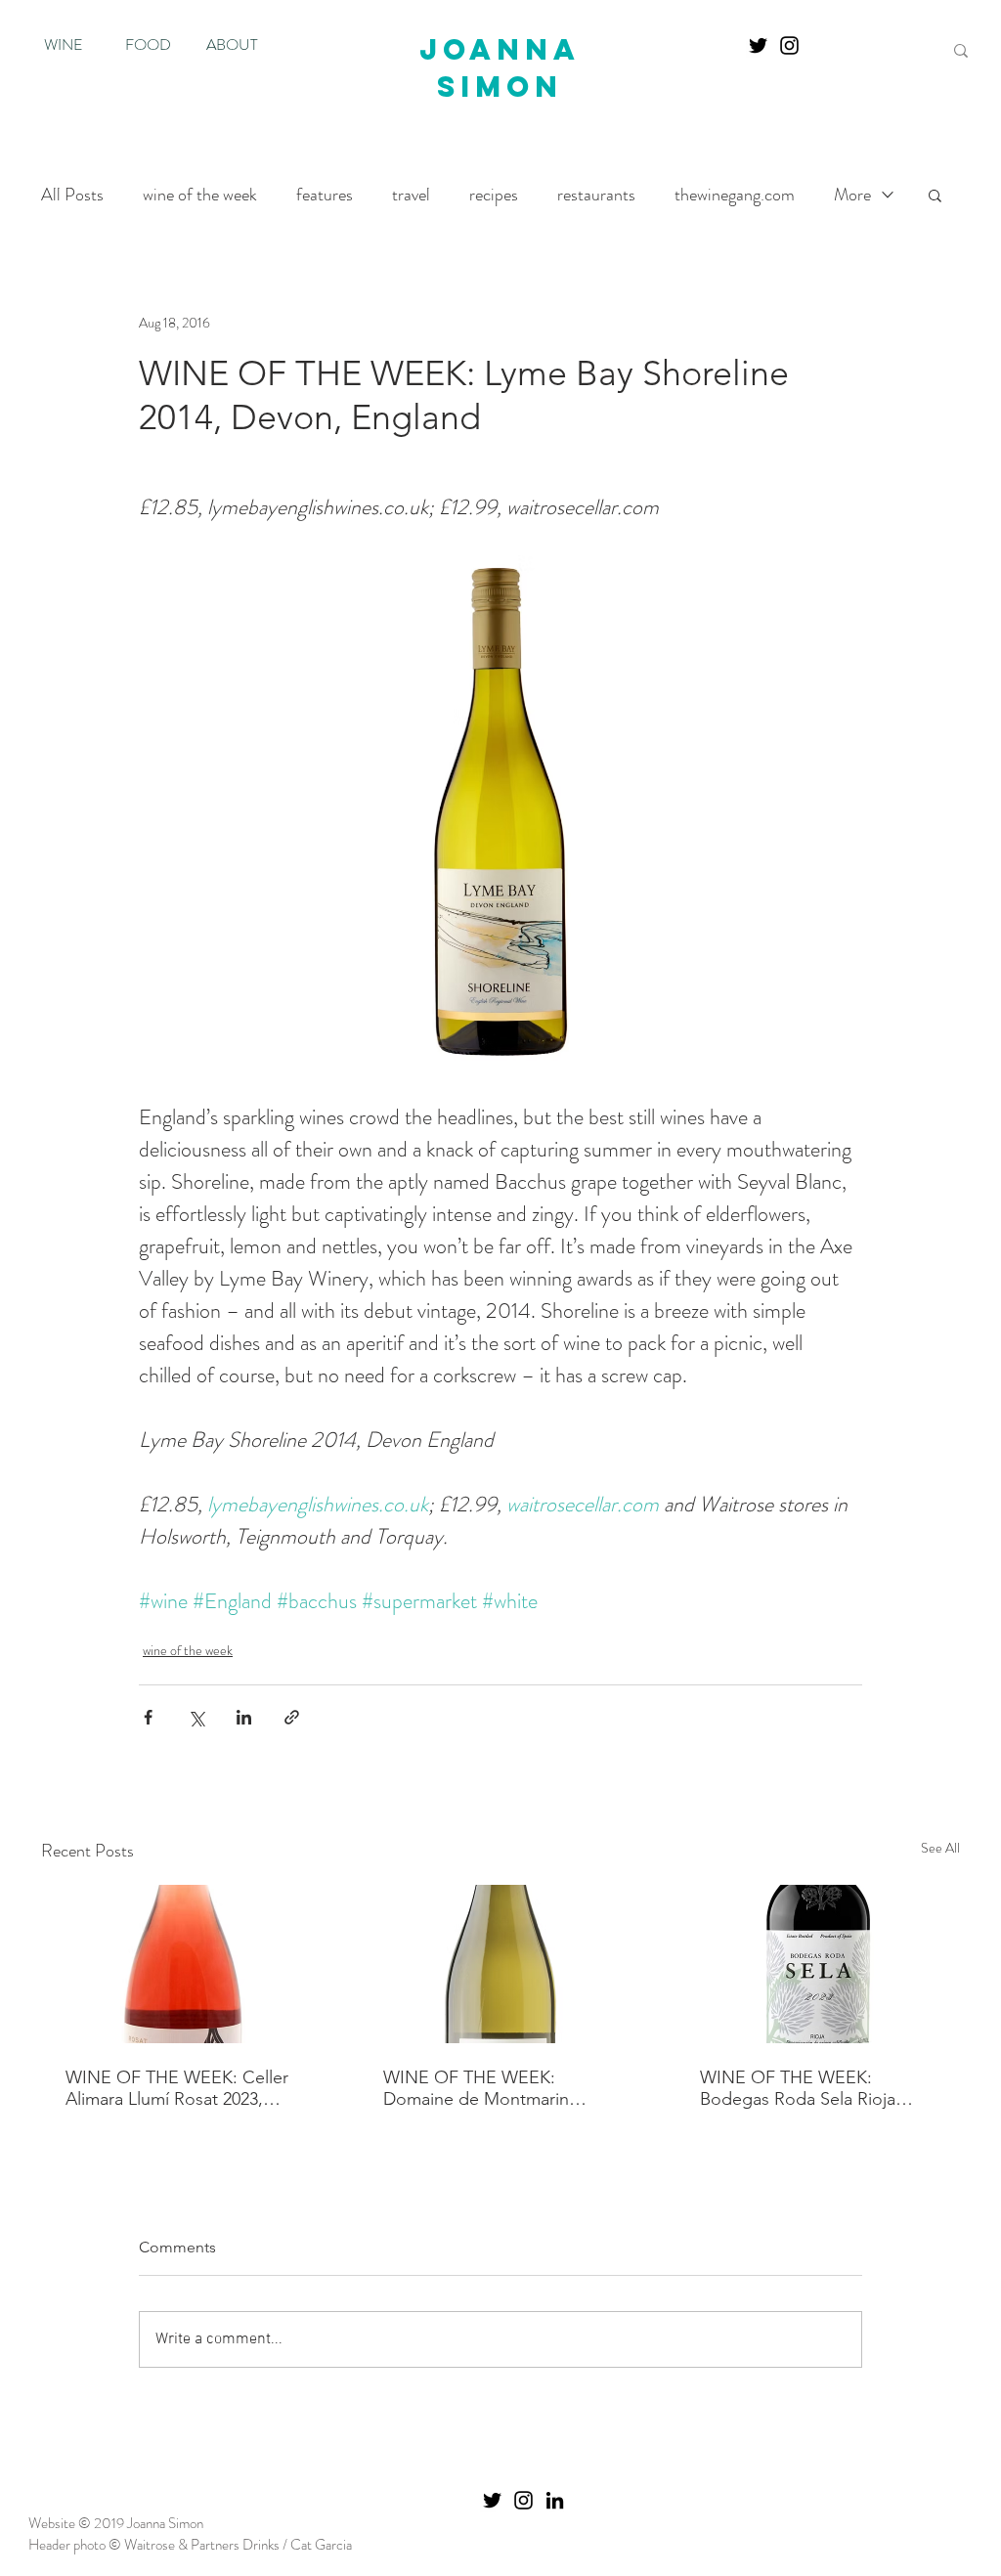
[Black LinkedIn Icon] (555, 2500)
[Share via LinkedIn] (244, 1717)
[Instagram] (789, 45)
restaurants (596, 195)
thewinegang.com (735, 195)
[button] (935, 195)
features (325, 195)
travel (411, 195)
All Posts (72, 195)
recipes (494, 195)
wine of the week (200, 195)
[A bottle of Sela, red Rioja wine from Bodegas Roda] (818, 1964)
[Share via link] (292, 1717)
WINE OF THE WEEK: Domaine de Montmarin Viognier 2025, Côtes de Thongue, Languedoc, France (499, 2088)
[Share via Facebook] (148, 1717)
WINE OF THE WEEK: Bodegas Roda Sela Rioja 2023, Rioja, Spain (798, 2088)
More (852, 195)
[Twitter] (758, 45)
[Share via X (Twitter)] (196, 1717)
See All (940, 1848)
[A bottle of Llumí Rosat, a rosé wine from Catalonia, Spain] (183, 1964)
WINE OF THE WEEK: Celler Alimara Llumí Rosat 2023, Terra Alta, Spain (177, 2088)
